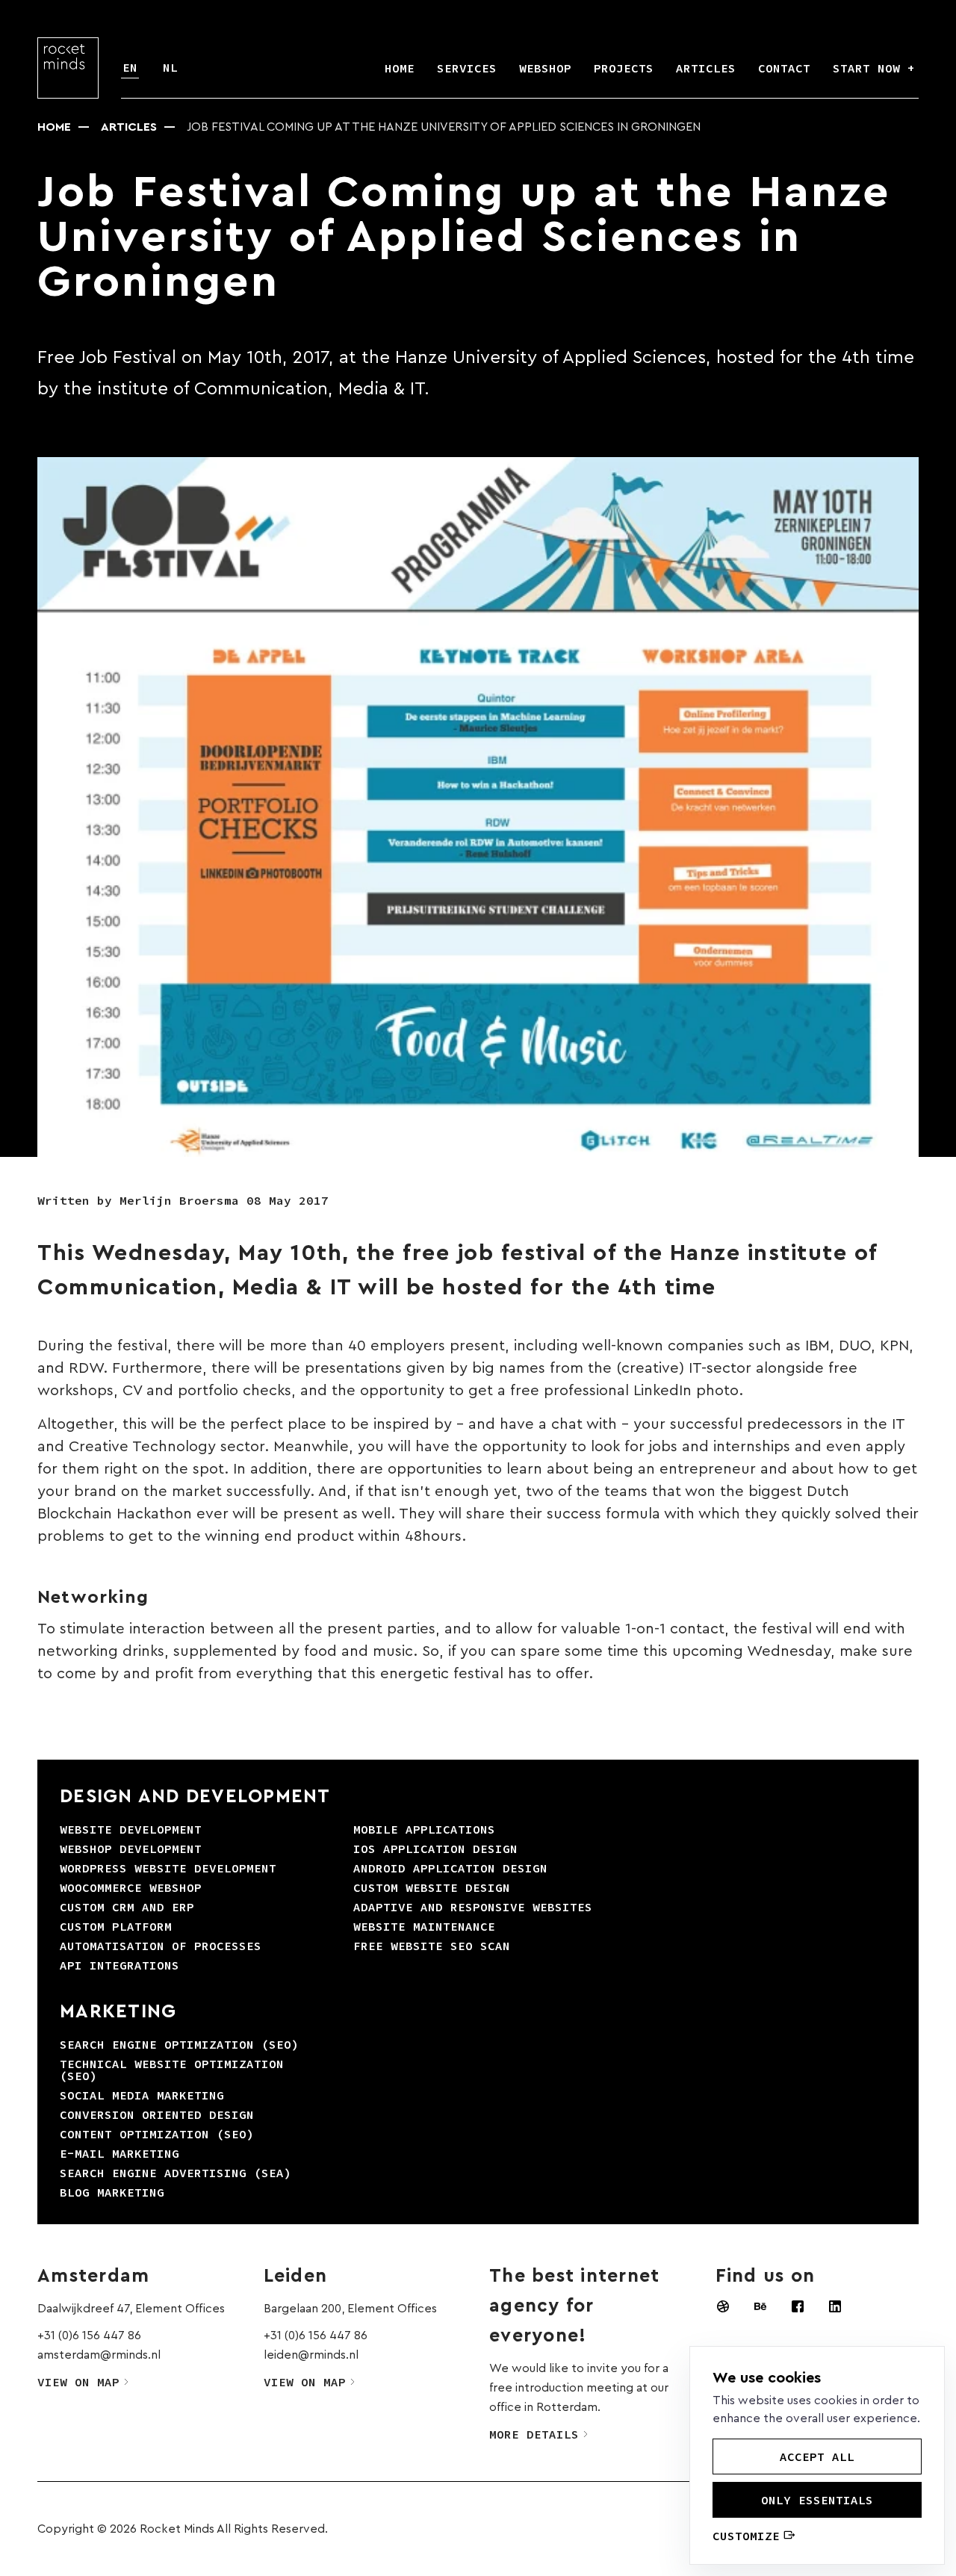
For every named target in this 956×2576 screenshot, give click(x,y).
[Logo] (68, 68)
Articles (129, 127)
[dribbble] (723, 2306)
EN (130, 67)
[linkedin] (835, 2306)
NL (170, 67)
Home (54, 127)
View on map (78, 2382)
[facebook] (798, 2306)
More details (534, 2434)
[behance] (760, 2306)
